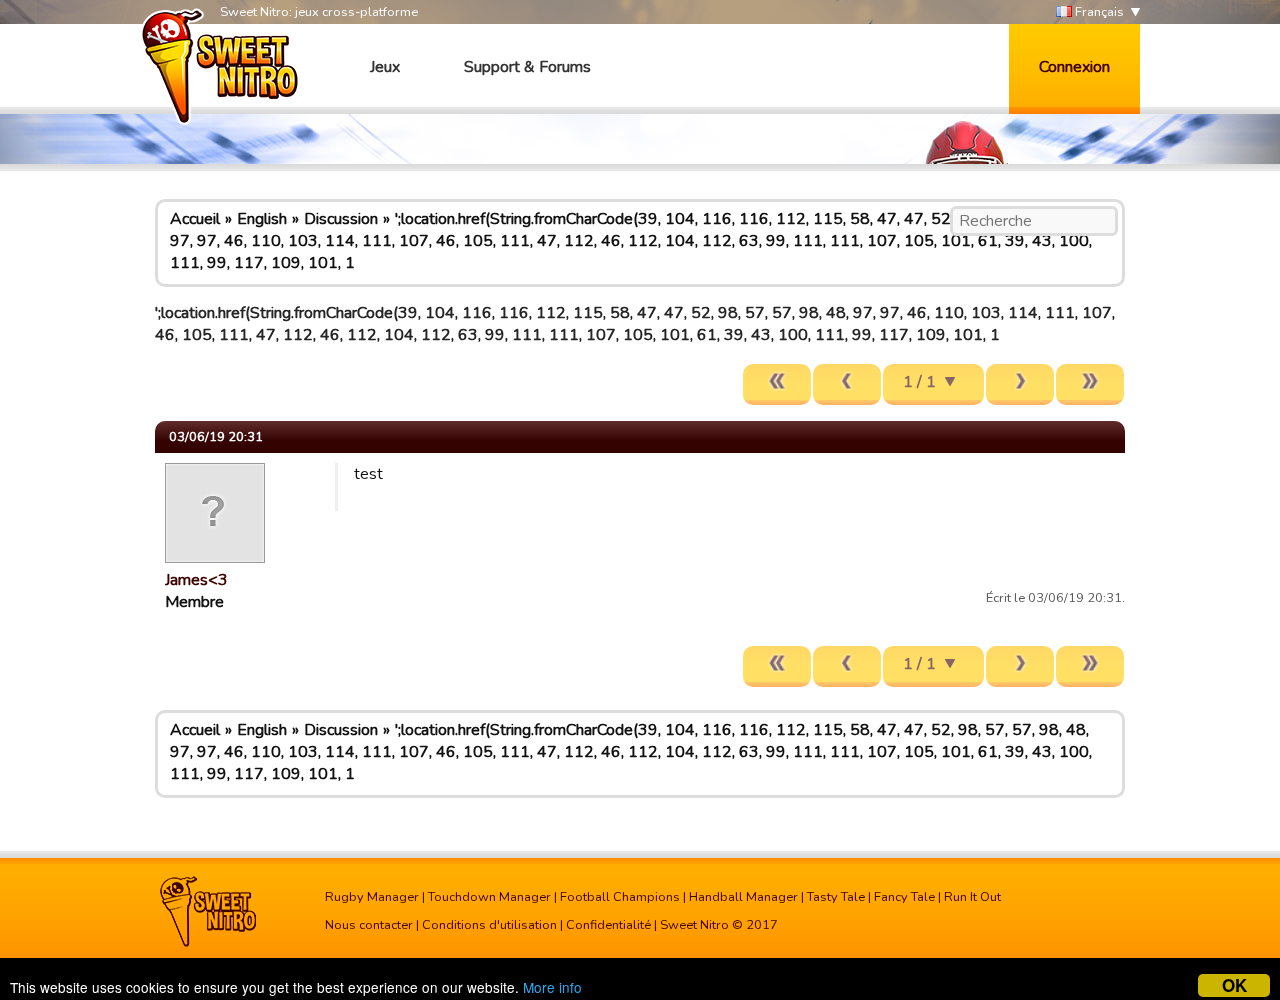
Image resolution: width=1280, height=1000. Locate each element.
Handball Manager (743, 897)
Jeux (385, 67)
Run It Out (972, 897)
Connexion (1074, 67)
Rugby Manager (372, 897)
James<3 (196, 580)
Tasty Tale (836, 897)
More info (552, 987)
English (262, 219)
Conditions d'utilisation (489, 925)
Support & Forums (527, 67)
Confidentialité (608, 925)
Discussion (341, 219)
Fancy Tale (904, 897)
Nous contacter (369, 925)
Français (1098, 12)
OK (1234, 985)
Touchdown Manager (489, 897)
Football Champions (620, 897)
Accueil (195, 219)
